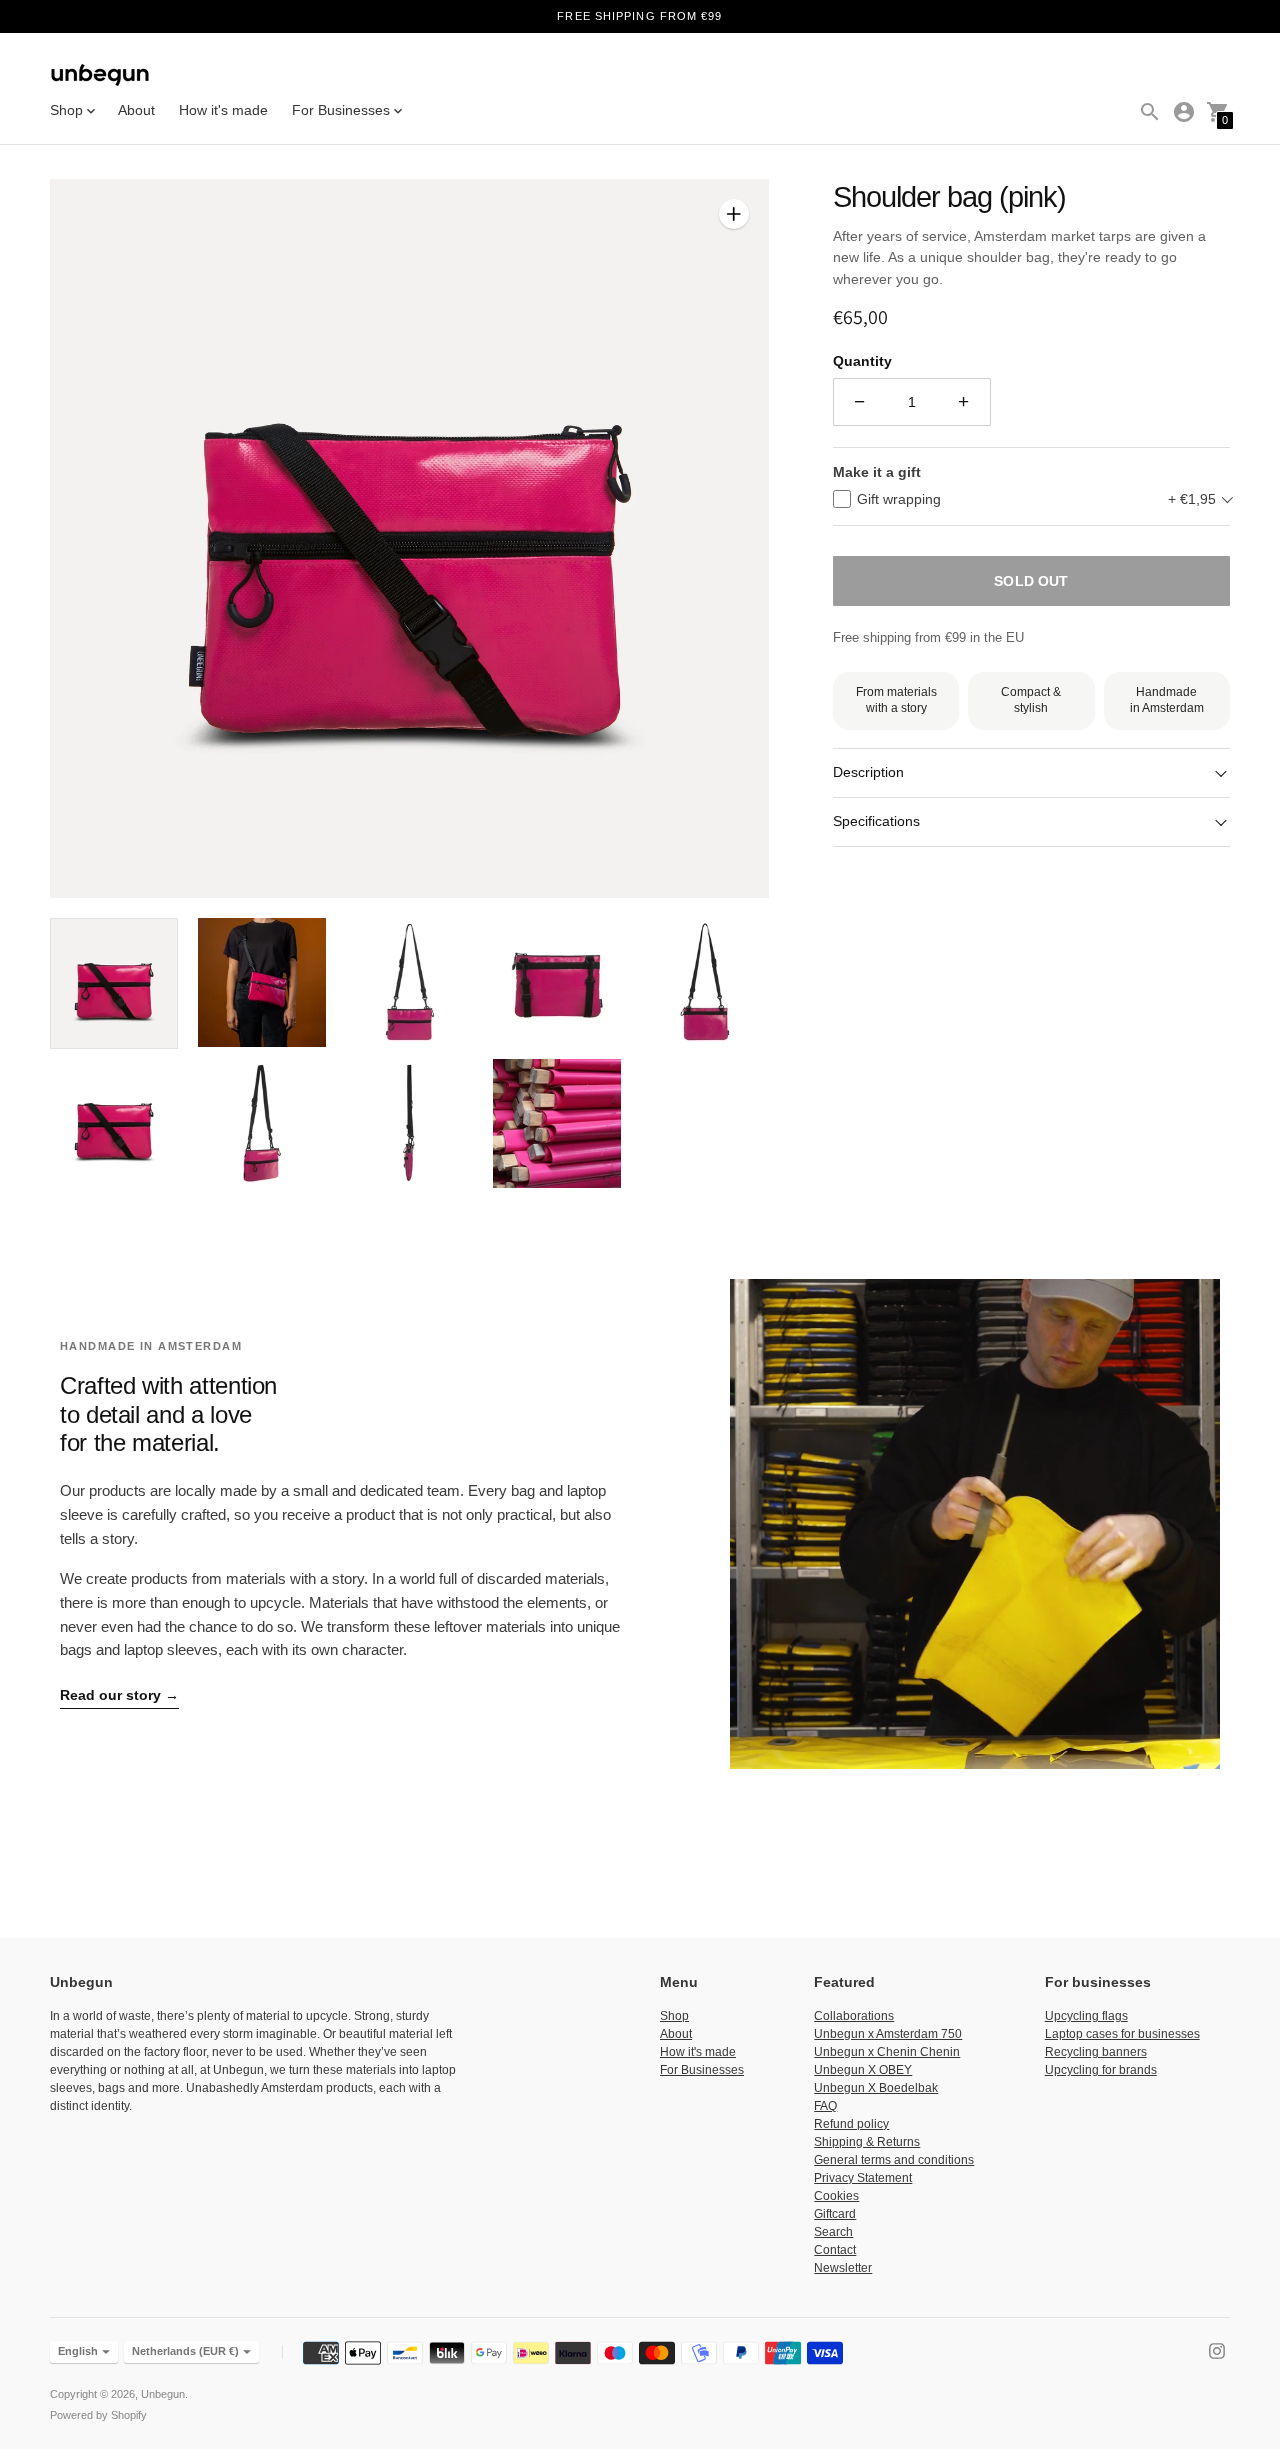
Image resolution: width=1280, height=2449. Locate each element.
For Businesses (702, 2070)
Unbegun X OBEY (863, 2070)
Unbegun (163, 2394)
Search (833, 2232)
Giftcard (835, 2214)
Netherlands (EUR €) (185, 2351)
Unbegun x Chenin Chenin (887, 2052)
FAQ (825, 2106)
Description (868, 772)
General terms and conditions (894, 2160)
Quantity (862, 361)
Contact (835, 2250)
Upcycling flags (1086, 2016)
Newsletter (843, 2268)
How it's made (223, 110)
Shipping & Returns (867, 2142)
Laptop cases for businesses (1122, 2034)
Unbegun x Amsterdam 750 (888, 2034)
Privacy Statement (863, 2178)
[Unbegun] (100, 76)
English (78, 2351)
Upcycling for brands (1101, 2070)
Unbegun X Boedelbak (876, 2088)
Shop (674, 2016)
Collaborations (854, 2016)
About (136, 110)
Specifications (876, 821)
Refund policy (851, 2124)
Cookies (836, 2196)
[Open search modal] (1150, 112)
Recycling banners (1096, 2052)
